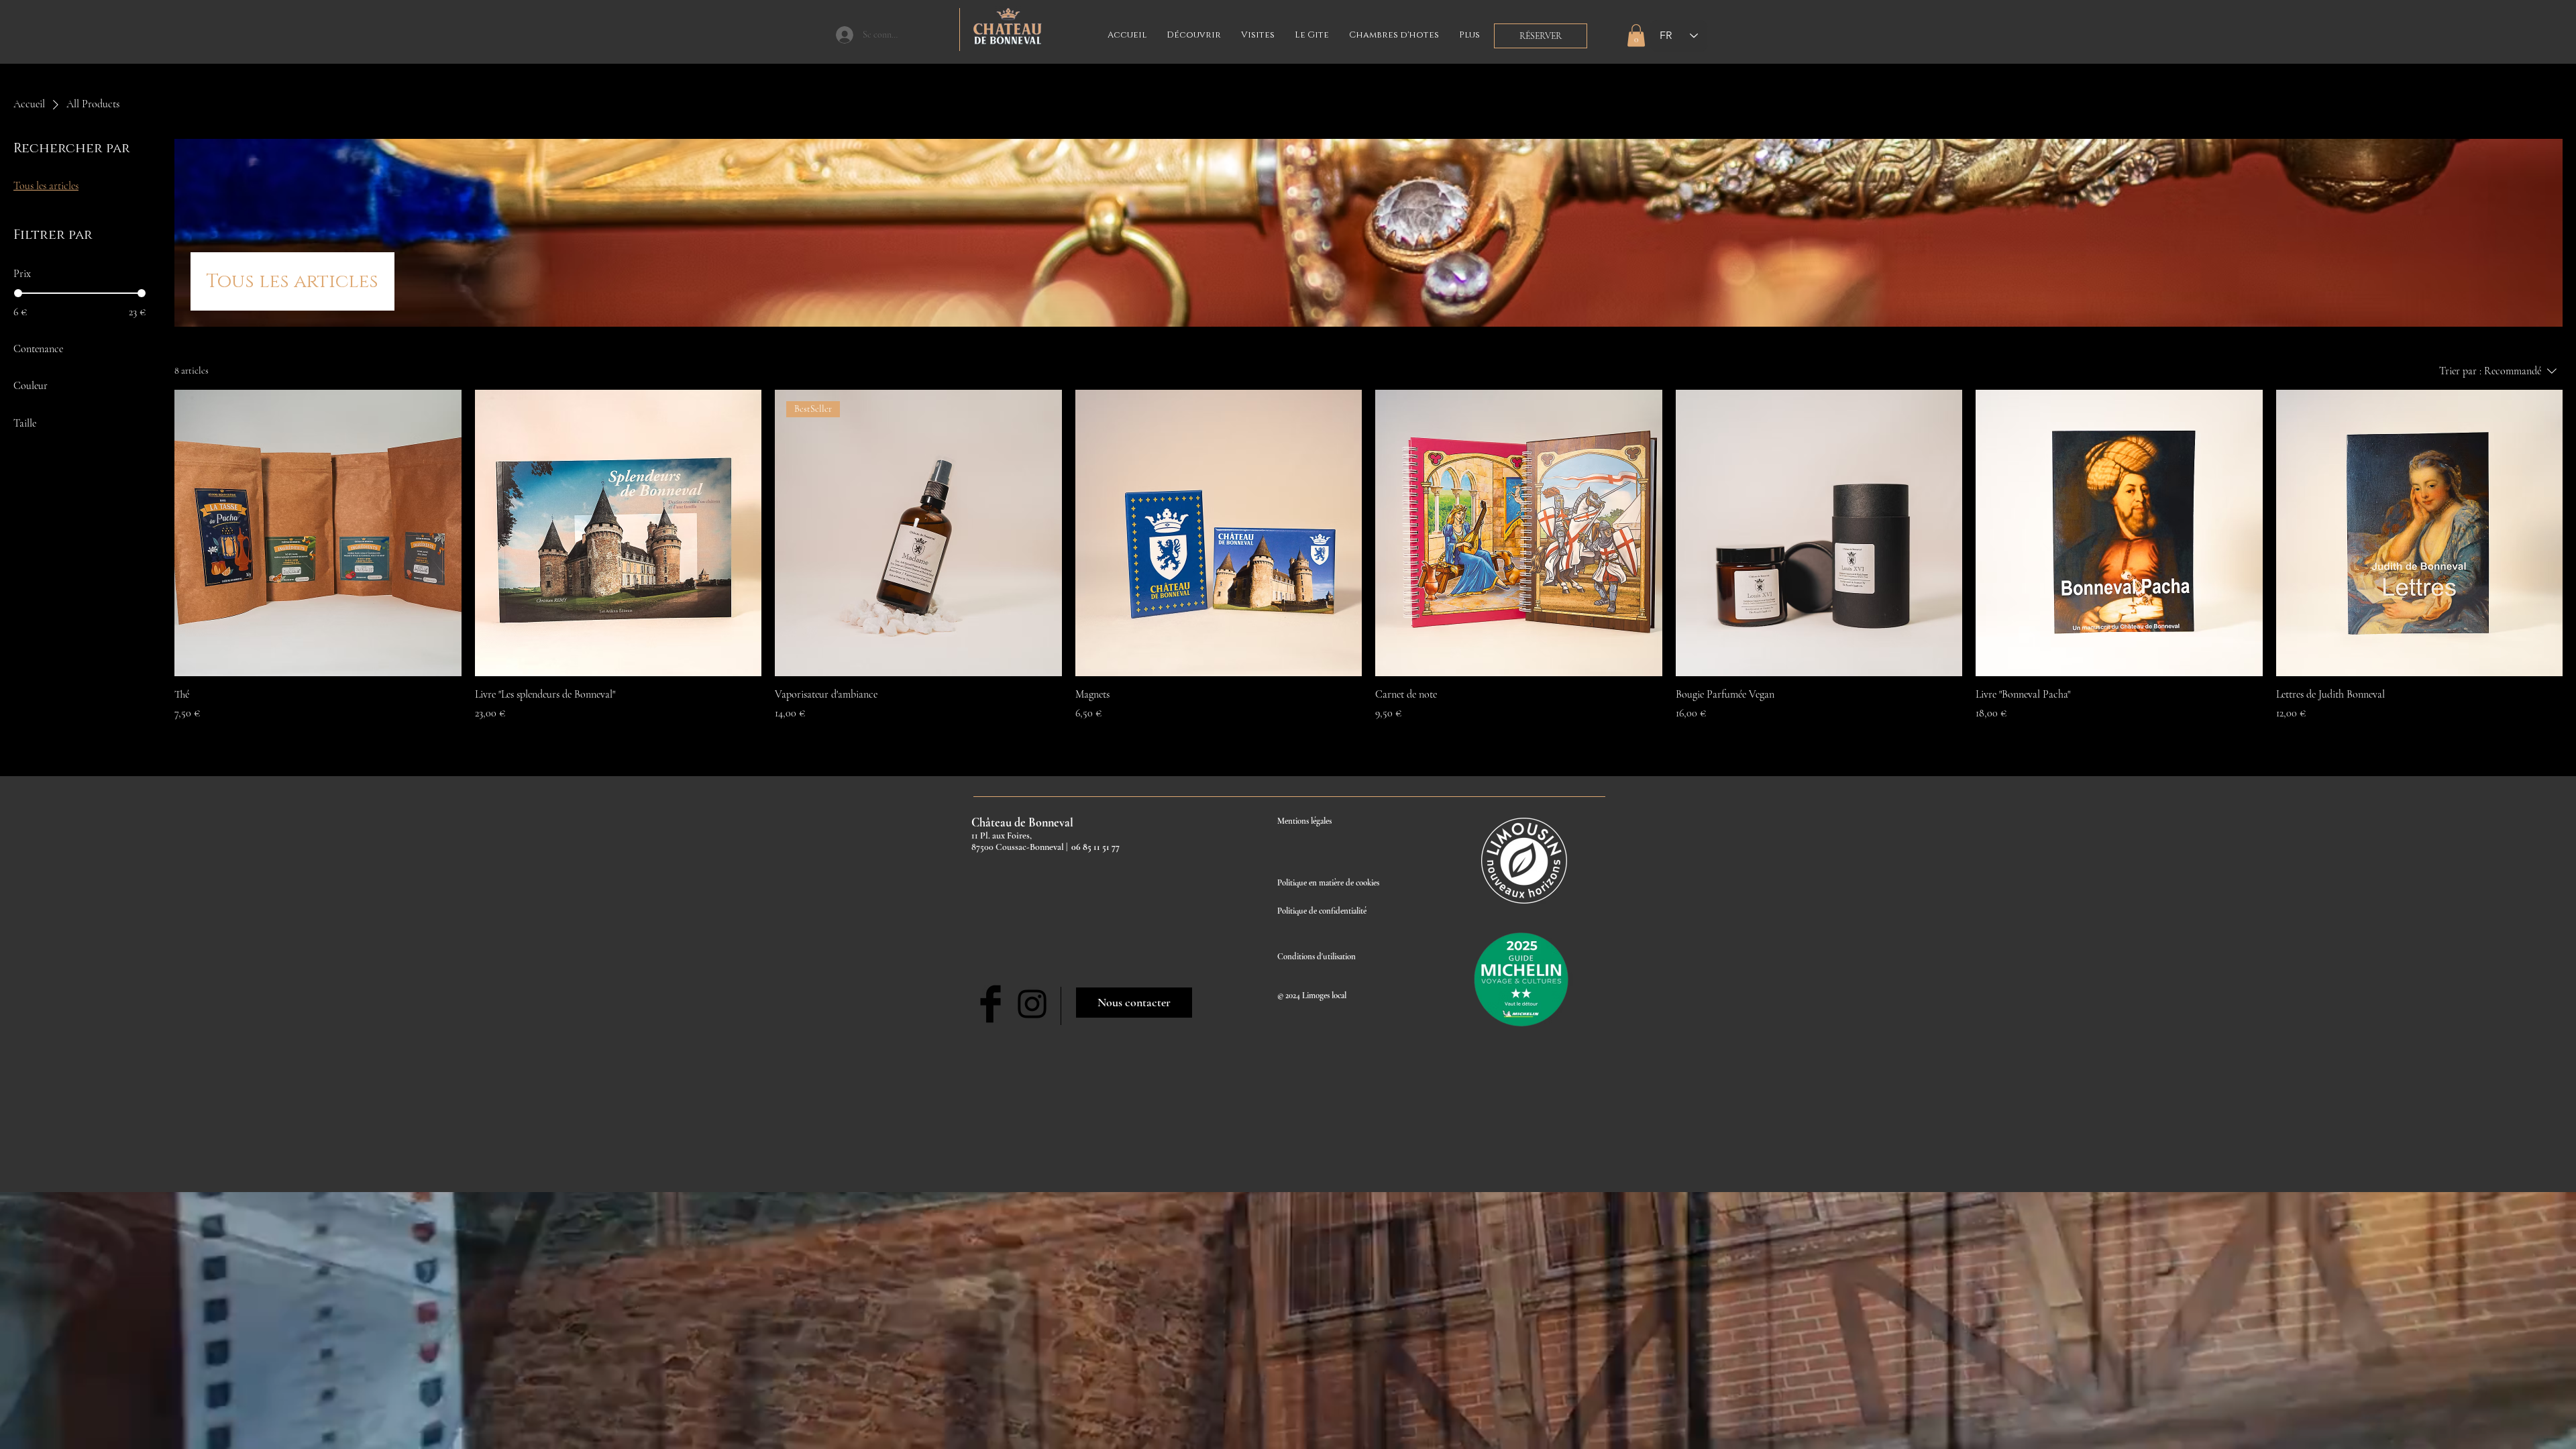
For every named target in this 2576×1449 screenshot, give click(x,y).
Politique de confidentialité (1322, 911)
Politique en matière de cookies (1329, 883)
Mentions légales (1304, 821)
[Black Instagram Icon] (1032, 1004)
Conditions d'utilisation (1317, 957)
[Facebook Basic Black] (990, 1004)
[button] (1636, 35)
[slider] (18, 293)
